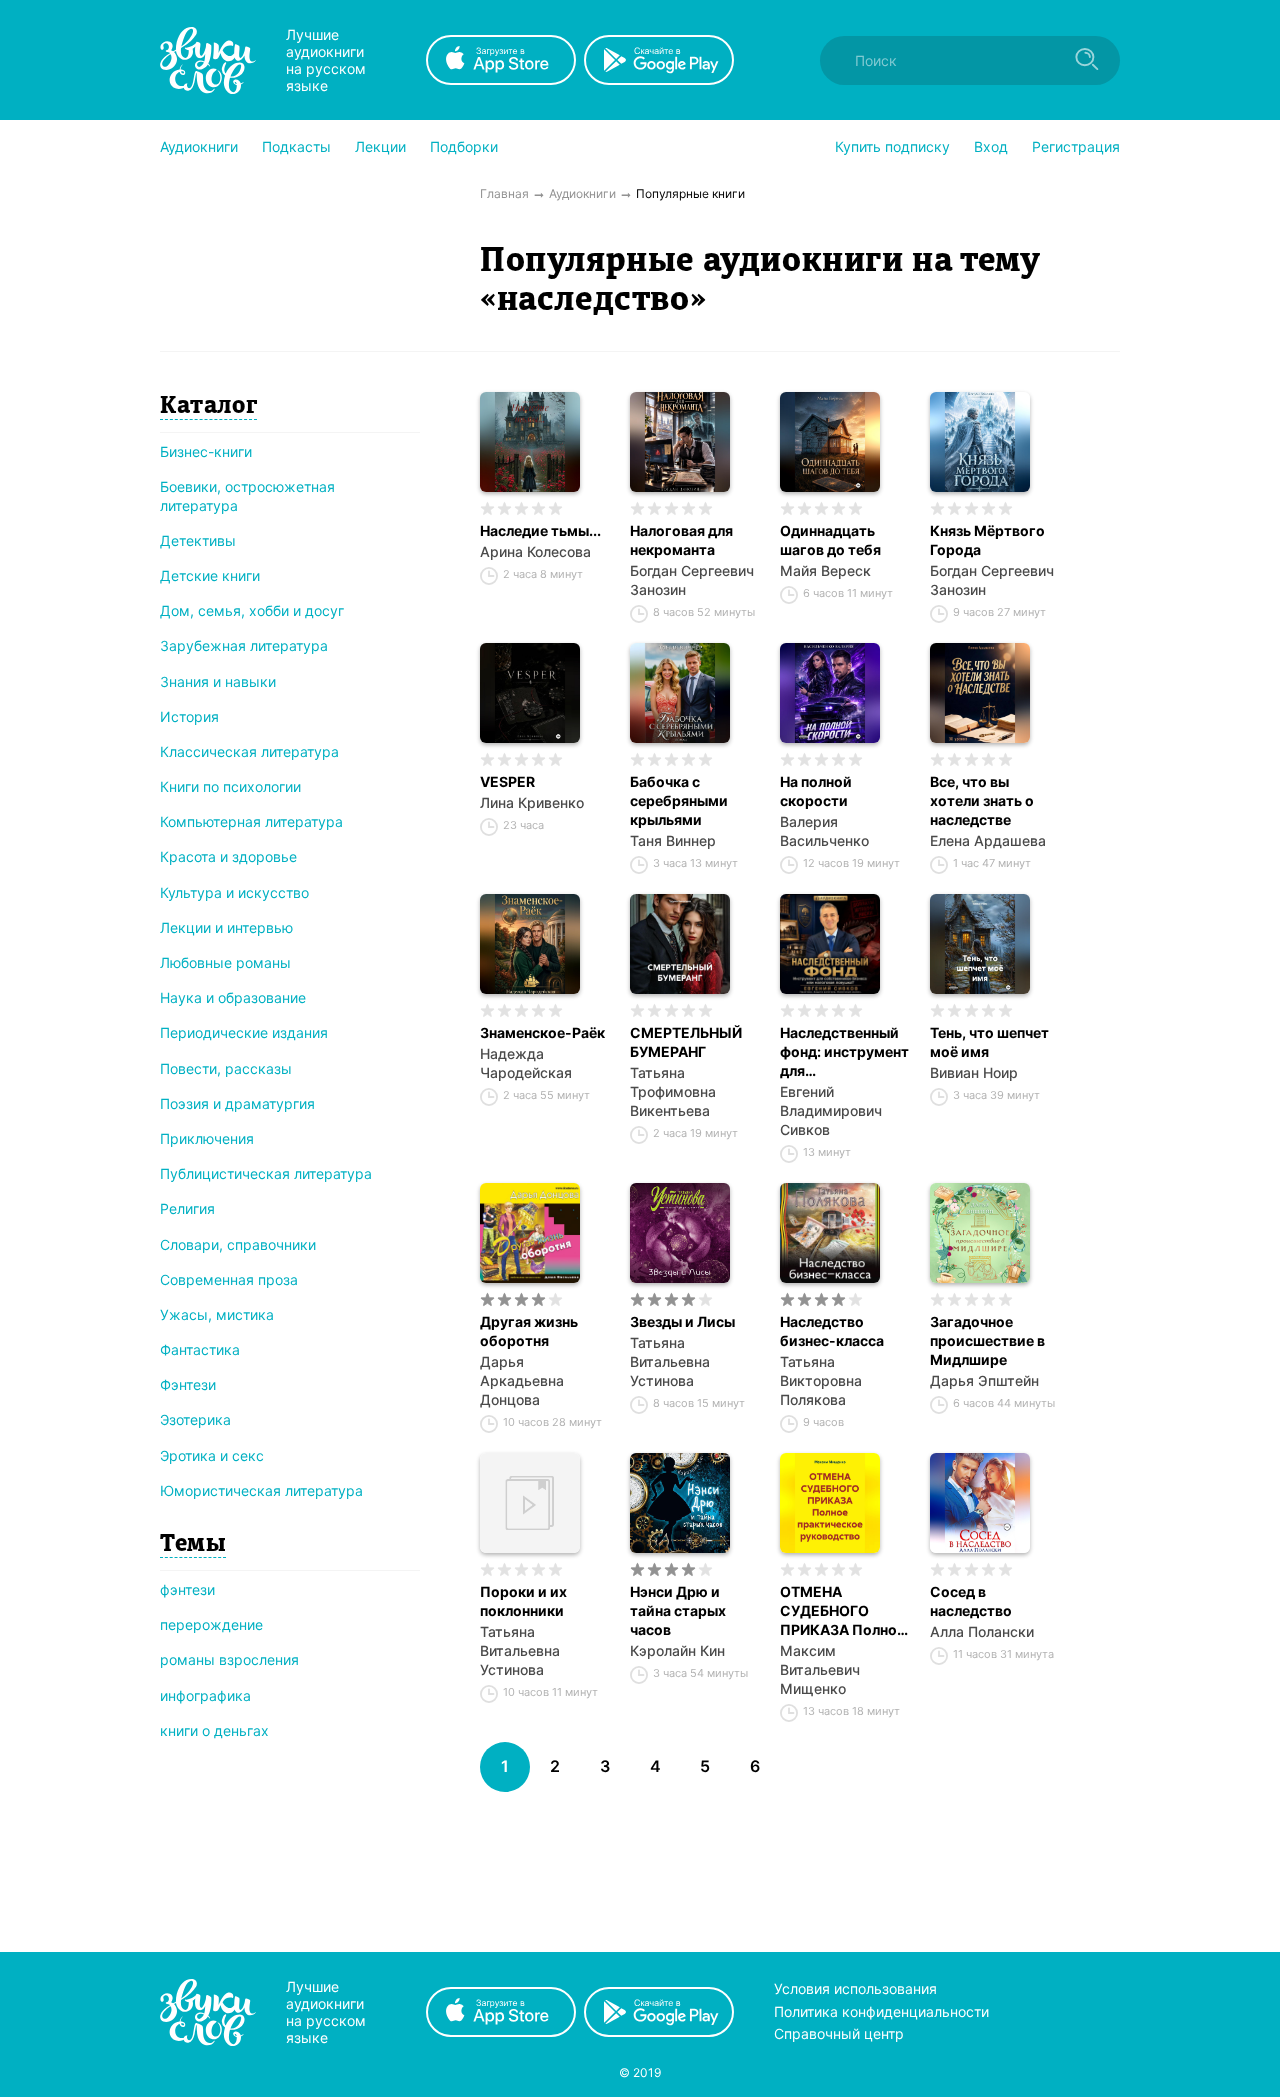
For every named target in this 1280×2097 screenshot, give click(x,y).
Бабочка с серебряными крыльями (679, 800)
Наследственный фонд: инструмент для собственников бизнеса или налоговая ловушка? (844, 1052)
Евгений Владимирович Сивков (831, 1110)
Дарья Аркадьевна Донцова (522, 1380)
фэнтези (187, 1589)
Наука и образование (233, 997)
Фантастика (200, 1349)
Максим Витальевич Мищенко (820, 1669)
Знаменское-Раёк (542, 1032)
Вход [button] (991, 146)
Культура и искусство (234, 892)
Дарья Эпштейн (984, 1380)
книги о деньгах (214, 1730)
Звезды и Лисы (682, 1321)
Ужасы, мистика (217, 1314)
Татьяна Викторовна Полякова (821, 1380)
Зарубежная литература (244, 645)
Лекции (380, 146)
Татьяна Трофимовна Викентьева (673, 1091)
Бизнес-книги (206, 451)
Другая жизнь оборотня (529, 1331)
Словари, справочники (238, 1244)
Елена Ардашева (988, 840)
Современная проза (229, 1279)
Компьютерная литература (251, 821)
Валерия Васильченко (824, 831)
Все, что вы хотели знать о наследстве (982, 800)
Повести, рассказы (226, 1068)
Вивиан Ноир (974, 1072)
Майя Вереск (825, 570)
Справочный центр (839, 2033)
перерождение (211, 1624)
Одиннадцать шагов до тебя (830, 540)
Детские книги (210, 575)
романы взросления (229, 1659)
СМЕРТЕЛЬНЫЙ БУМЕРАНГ (686, 1042)
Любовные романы (225, 962)
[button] (199, 147)
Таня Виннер (673, 840)
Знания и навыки (218, 681)
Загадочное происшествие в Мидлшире (987, 1340)
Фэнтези (188, 1384)
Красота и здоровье (228, 856)
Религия (187, 1208)
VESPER (507, 781)
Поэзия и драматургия (237, 1103)
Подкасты (296, 146)
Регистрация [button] (1076, 146)
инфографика (205, 1695)
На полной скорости (816, 791)
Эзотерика (195, 1419)
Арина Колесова (535, 551)
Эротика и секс (212, 1455)
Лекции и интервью (226, 927)
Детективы (198, 540)
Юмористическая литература (261, 1490)
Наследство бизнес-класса (832, 1331)
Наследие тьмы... (540, 530)
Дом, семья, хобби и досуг (252, 610)
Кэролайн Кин (677, 1650)
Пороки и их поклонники (523, 1601)
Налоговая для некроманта (681, 540)
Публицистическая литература (266, 1173)
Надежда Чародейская (526, 1063)
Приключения (207, 1138)
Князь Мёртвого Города (987, 540)
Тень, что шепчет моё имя (989, 1042)
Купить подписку (892, 146)
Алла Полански (982, 1631)
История (189, 716)
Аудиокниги (199, 146)
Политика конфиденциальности (881, 2011)
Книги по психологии (230, 786)
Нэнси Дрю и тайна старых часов (678, 1610)
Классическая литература (249, 751)
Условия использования (855, 1988)
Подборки (464, 146)
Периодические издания (244, 1032)
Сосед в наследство (971, 1601)
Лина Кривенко (532, 802)
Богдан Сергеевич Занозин (692, 580)
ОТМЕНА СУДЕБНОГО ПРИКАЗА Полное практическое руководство (842, 1611)
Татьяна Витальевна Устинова (670, 1361)
